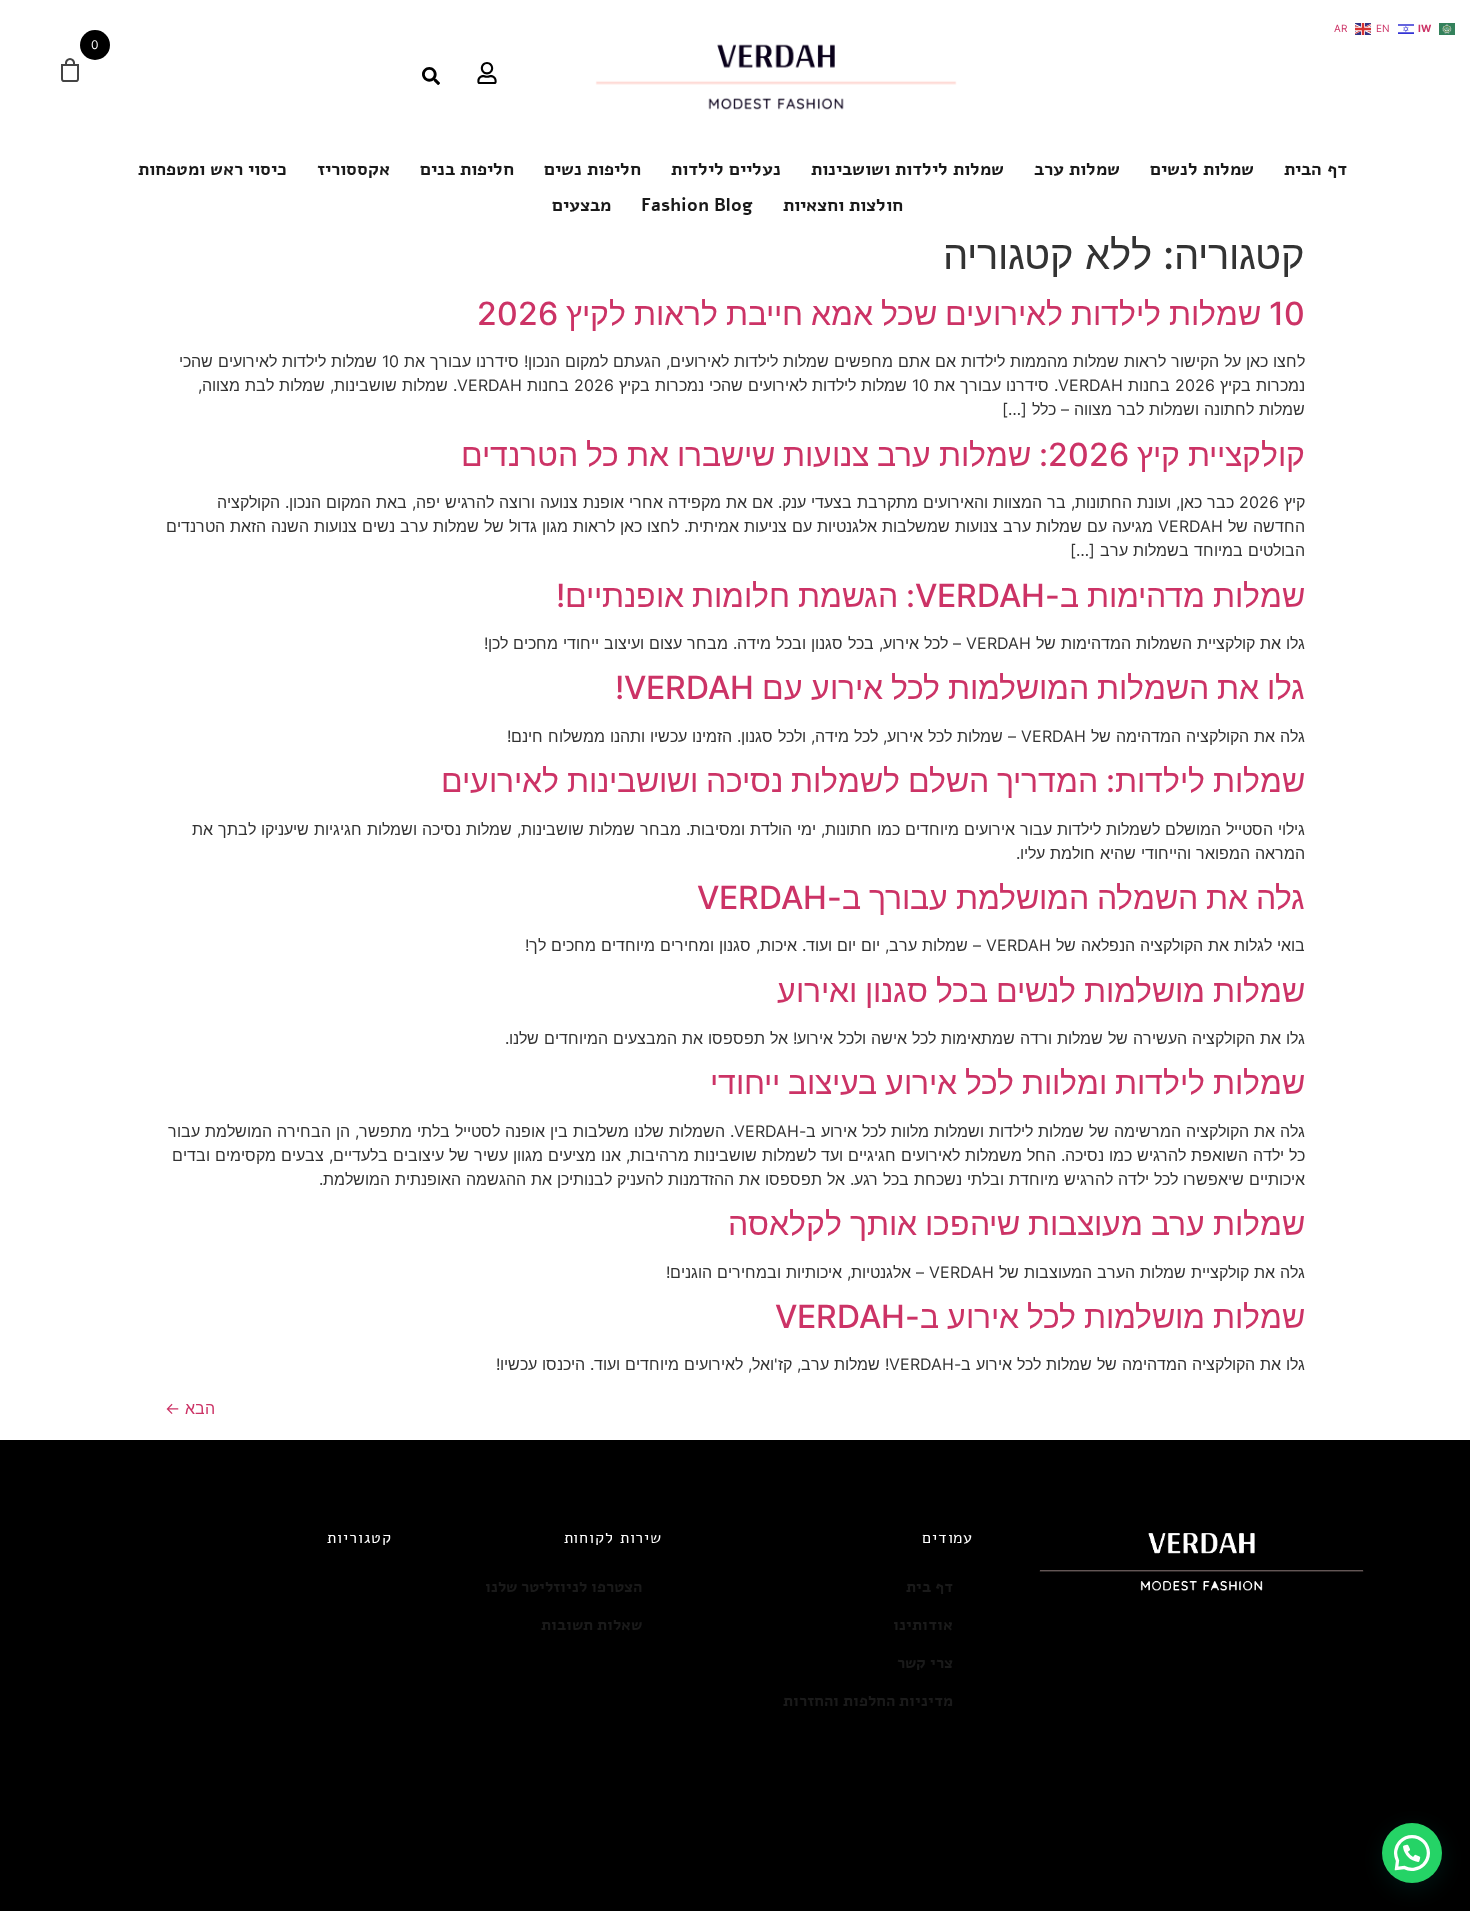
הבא (190, 1408)
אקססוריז (353, 169)
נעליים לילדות (726, 169)
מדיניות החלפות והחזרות (868, 1701)
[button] (1412, 1853)
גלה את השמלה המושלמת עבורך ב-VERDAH (1001, 897)
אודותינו (923, 1625)
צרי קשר (925, 1663)
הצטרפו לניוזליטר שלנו (563, 1587)
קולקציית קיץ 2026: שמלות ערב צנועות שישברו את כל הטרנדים (883, 454)
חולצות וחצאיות (843, 205)
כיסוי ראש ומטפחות (212, 169)
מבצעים (581, 205)
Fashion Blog (697, 205)
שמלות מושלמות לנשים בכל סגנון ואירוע (1041, 990)
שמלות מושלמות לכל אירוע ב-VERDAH (1040, 1316)
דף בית (929, 1587)
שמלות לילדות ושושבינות (907, 169)
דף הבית (1315, 169)
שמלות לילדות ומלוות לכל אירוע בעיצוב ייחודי (1007, 1082)
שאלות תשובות (591, 1625)
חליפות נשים (592, 169)
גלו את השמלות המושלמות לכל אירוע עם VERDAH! (960, 687)
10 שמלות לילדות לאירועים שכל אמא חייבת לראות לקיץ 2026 (891, 313)
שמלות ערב (1077, 169)
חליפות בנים (467, 169)
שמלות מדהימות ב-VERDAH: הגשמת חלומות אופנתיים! (930, 595)
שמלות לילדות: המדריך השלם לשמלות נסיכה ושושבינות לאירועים (873, 780)
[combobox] (372, 76)
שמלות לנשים (1202, 169)
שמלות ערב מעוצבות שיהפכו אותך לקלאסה (1016, 1223)
